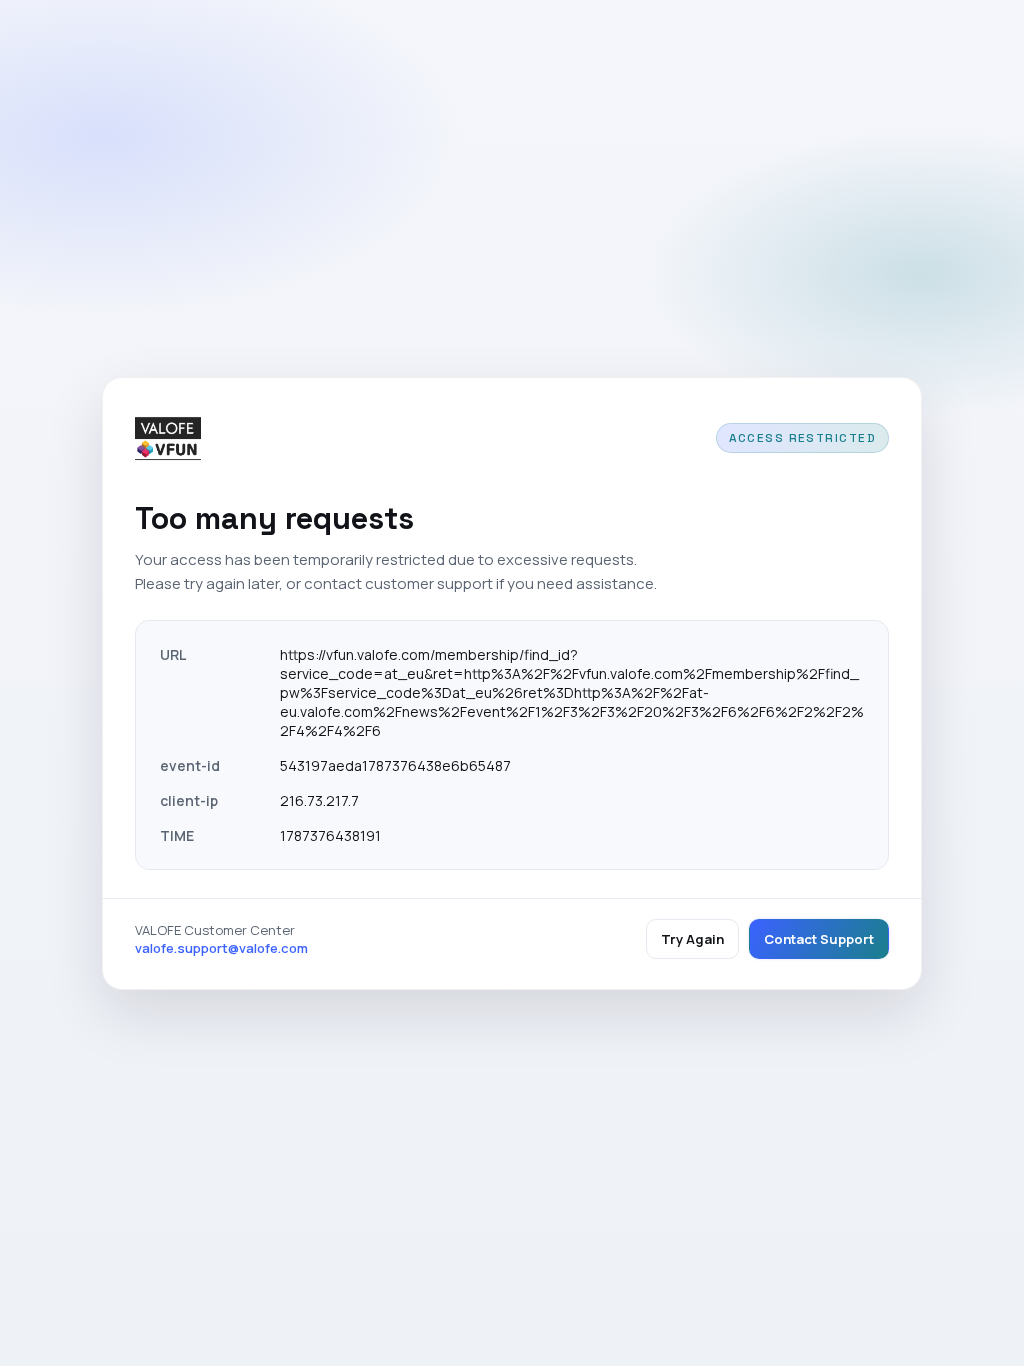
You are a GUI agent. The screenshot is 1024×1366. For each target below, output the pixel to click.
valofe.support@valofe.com (221, 948)
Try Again (692, 939)
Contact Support (819, 939)
